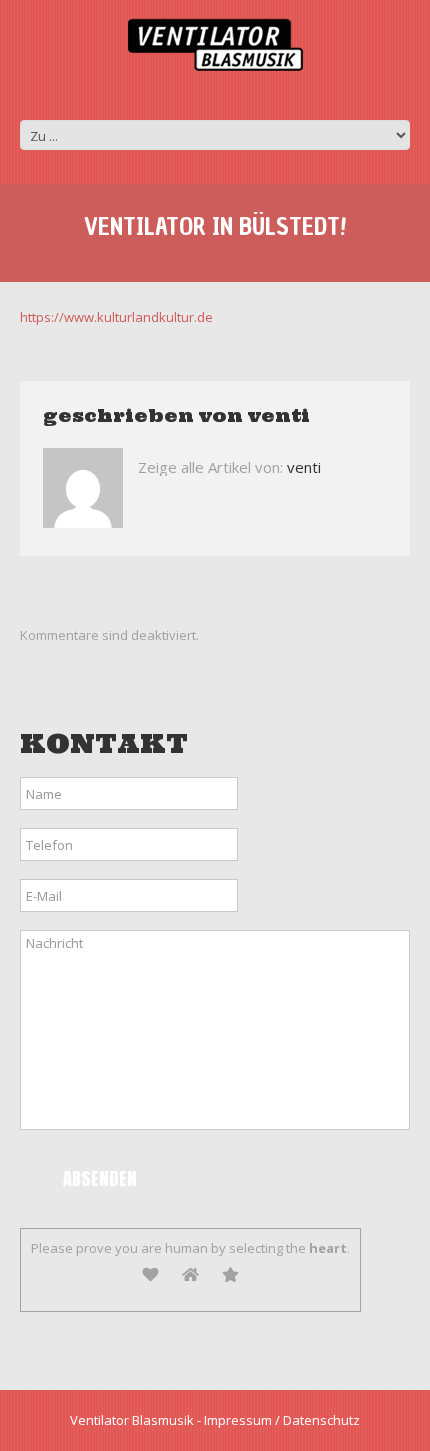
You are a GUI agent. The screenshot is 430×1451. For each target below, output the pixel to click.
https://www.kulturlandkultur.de (116, 317)
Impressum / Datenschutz (282, 1420)
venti (279, 415)
